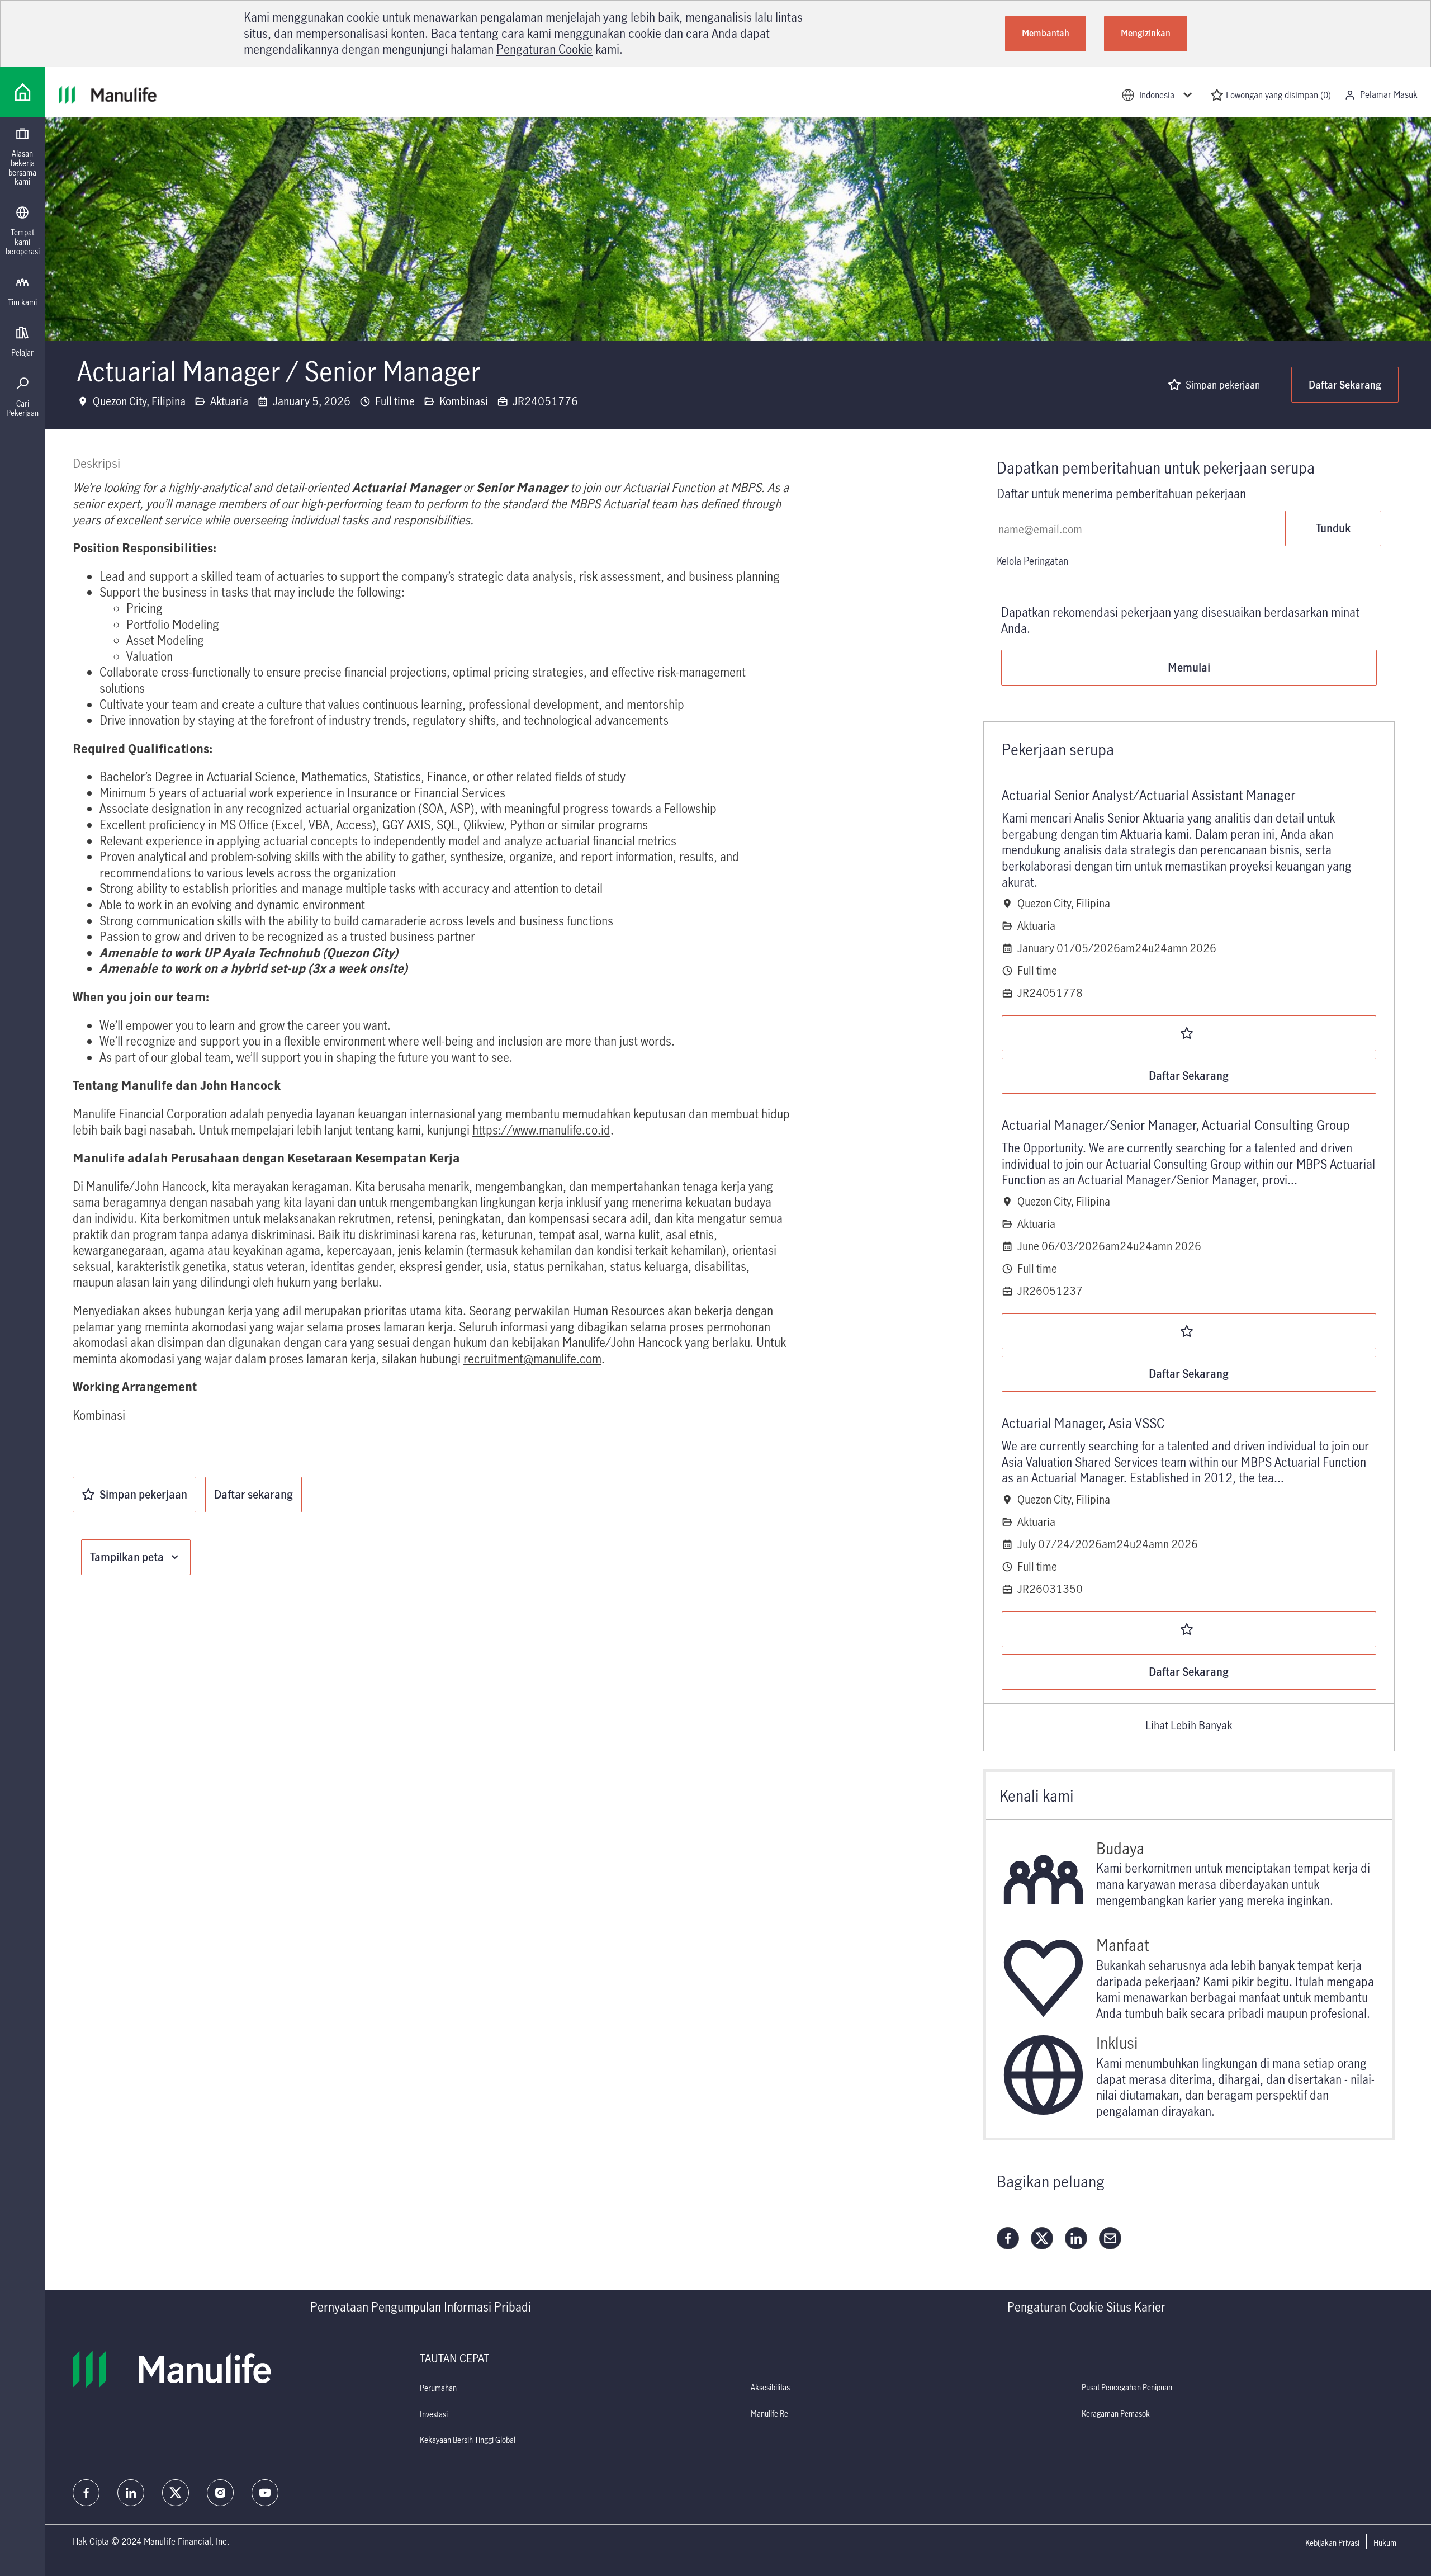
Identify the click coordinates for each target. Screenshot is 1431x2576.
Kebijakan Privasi (1332, 2543)
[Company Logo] (23, 92)
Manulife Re (769, 2414)
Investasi (434, 2414)
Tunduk (1333, 528)
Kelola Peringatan (1032, 561)
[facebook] (86, 2493)
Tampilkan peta (127, 1557)
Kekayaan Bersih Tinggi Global (468, 2440)
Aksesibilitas (770, 2387)
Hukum (1385, 2543)
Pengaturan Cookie (544, 49)
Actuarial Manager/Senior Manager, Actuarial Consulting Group (1176, 1125)
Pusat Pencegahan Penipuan (1127, 2387)
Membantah (1046, 33)
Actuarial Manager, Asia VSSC (1083, 1423)
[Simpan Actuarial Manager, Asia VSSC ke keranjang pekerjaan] (1189, 1629)
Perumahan (438, 2388)
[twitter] (176, 2493)
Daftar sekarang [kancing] (253, 1494)
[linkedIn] (131, 2493)
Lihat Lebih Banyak (1189, 1726)
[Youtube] (265, 2493)
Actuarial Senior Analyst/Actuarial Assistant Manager (1148, 795)
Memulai (1189, 667)
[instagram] (220, 2493)
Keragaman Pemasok (1116, 2414)
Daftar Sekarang (1345, 385)
